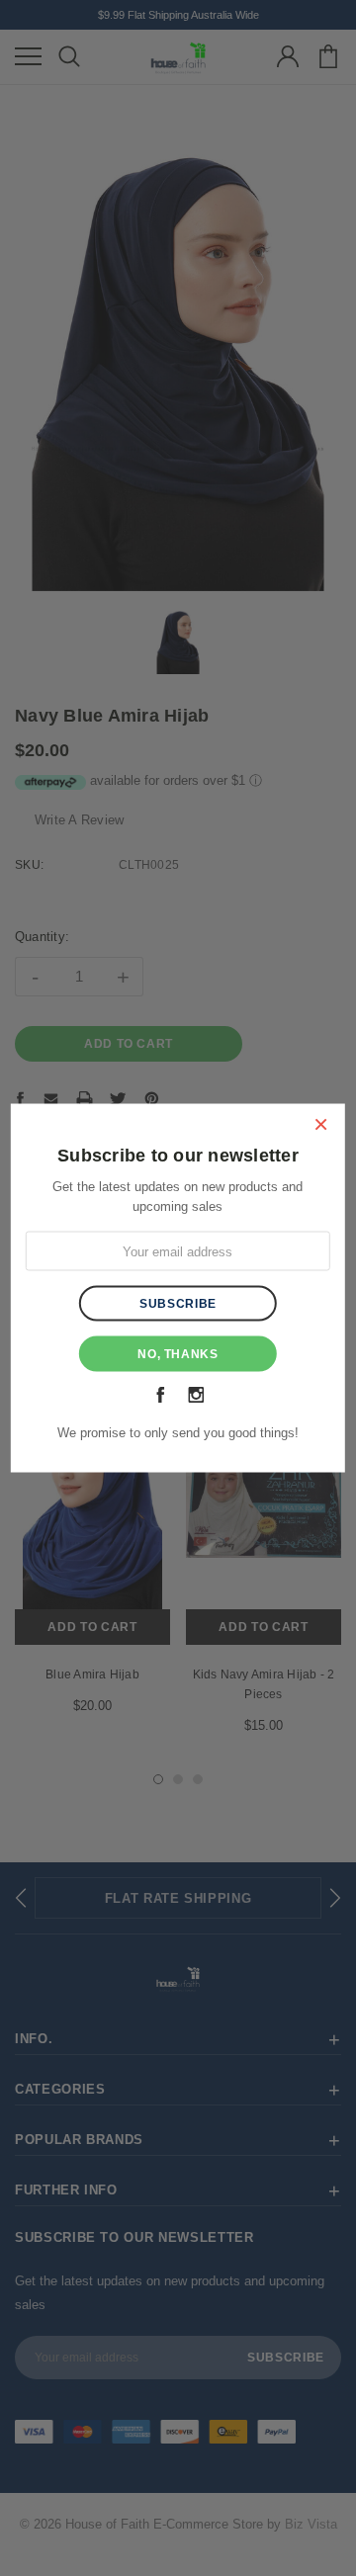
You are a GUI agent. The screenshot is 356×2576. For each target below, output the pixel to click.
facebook (160, 1395)
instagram (196, 1395)
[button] (320, 1124)
